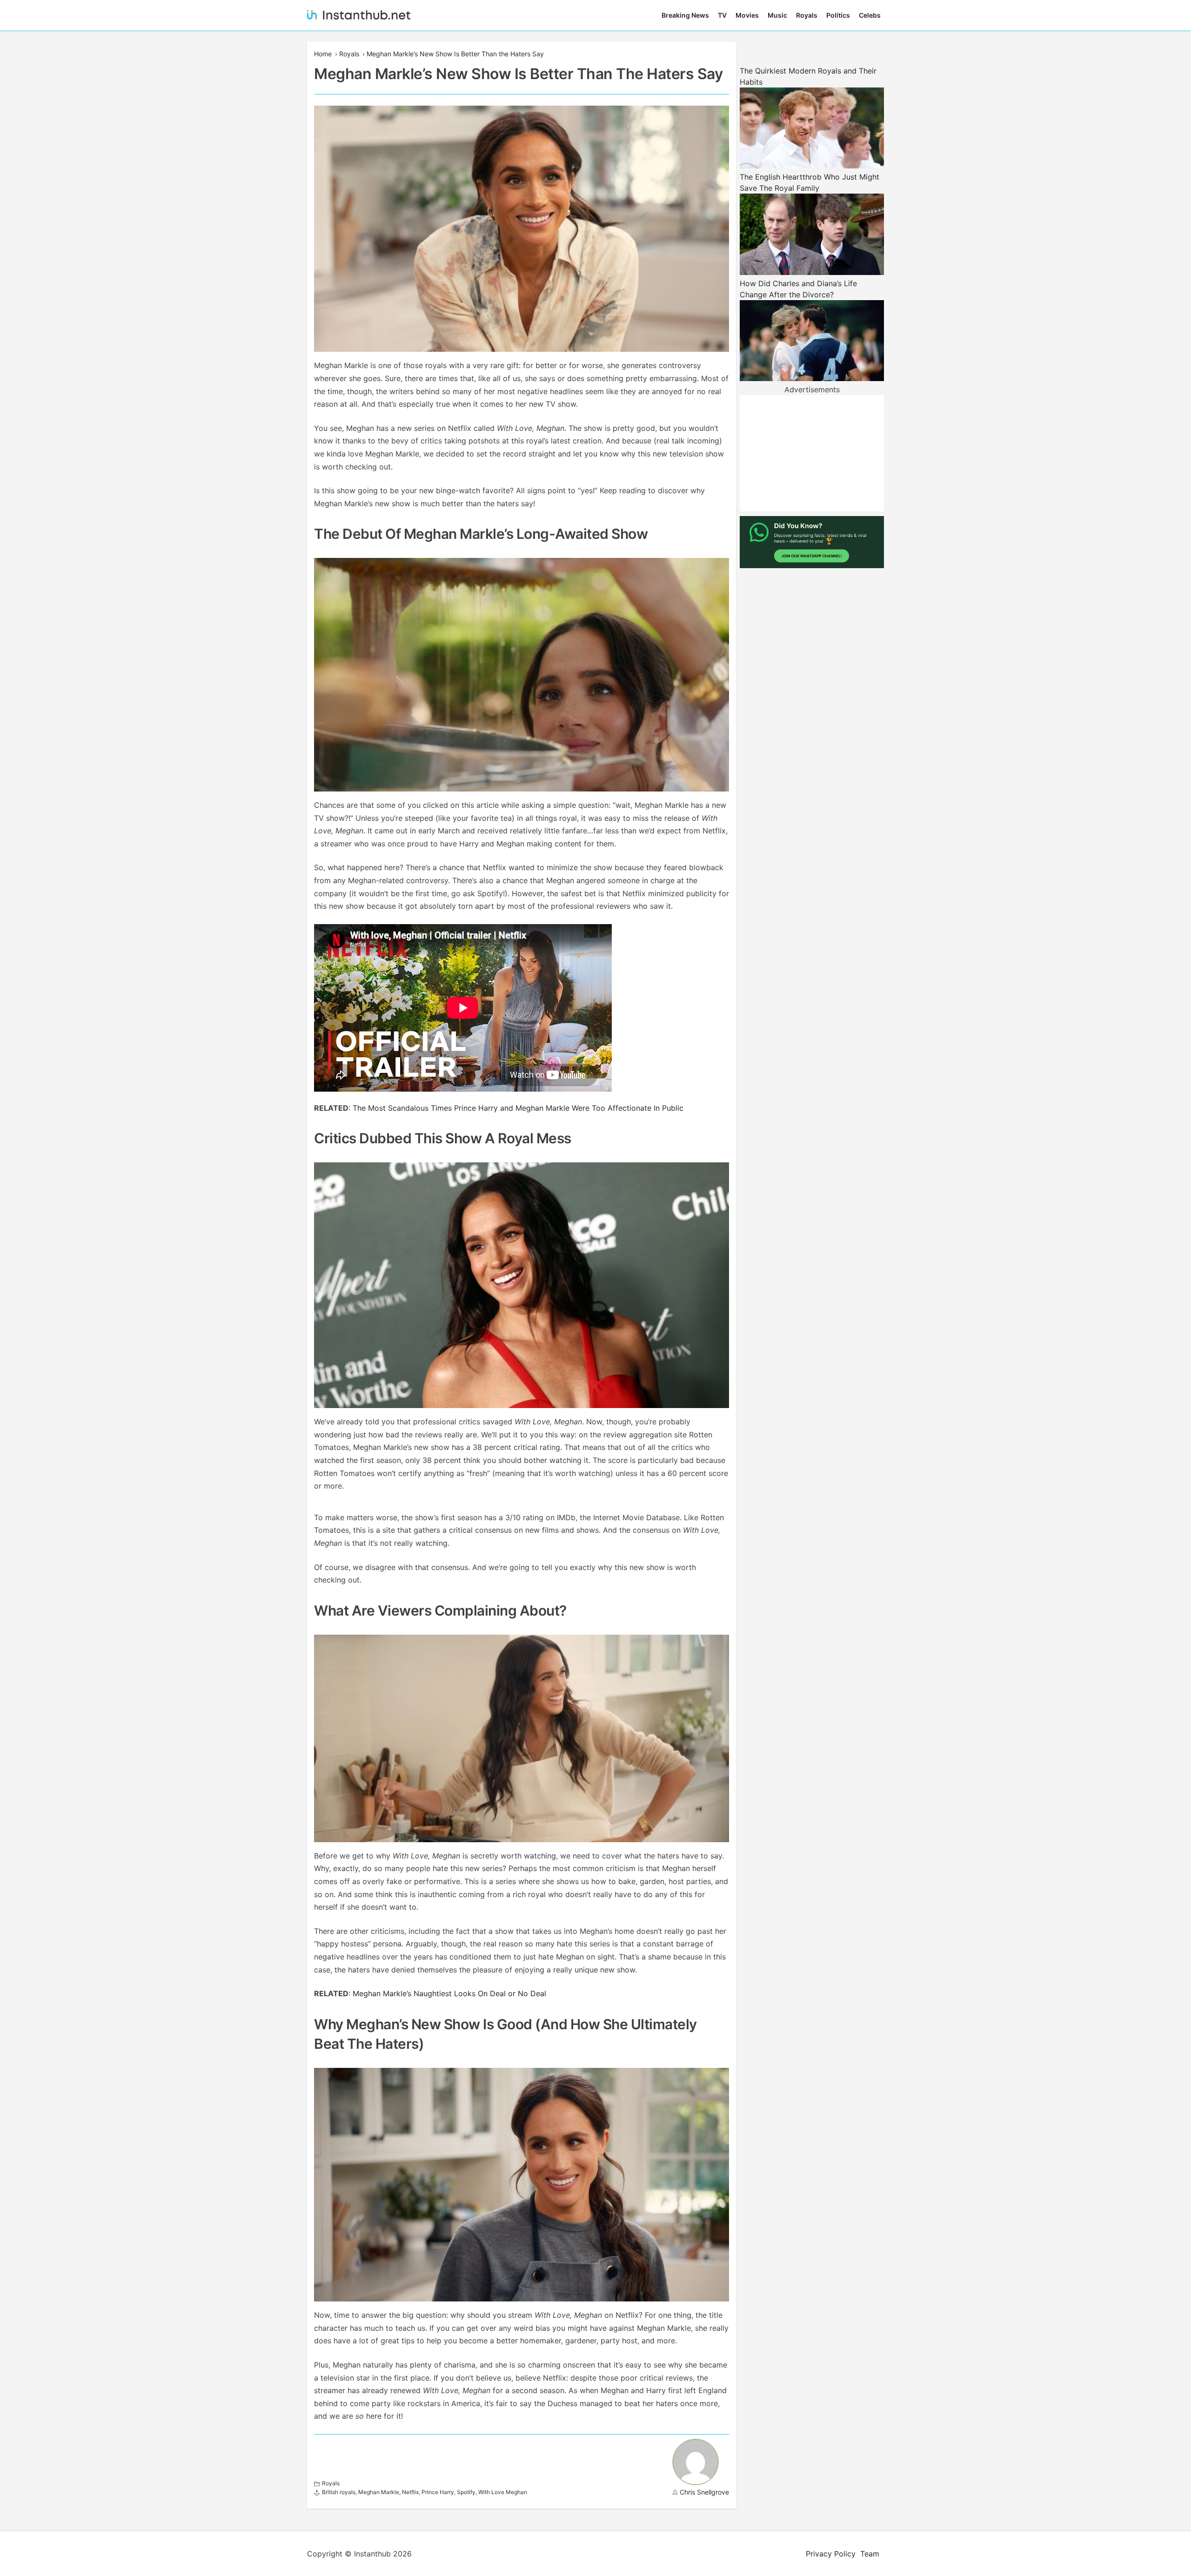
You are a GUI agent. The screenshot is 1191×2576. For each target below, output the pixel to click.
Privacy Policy (831, 2554)
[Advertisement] (812, 453)
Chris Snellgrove (704, 2492)
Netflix (410, 2492)
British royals (339, 2492)
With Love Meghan (503, 2492)
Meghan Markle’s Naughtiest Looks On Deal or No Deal (451, 1993)
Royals (807, 15)
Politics (838, 15)
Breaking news (685, 15)
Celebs (870, 15)
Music (777, 15)
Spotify (466, 2492)
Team (870, 2554)
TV (722, 15)
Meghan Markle (379, 2492)
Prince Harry (438, 2492)
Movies (747, 15)
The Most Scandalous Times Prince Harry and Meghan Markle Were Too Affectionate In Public (518, 1108)
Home (323, 54)
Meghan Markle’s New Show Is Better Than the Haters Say (455, 54)
